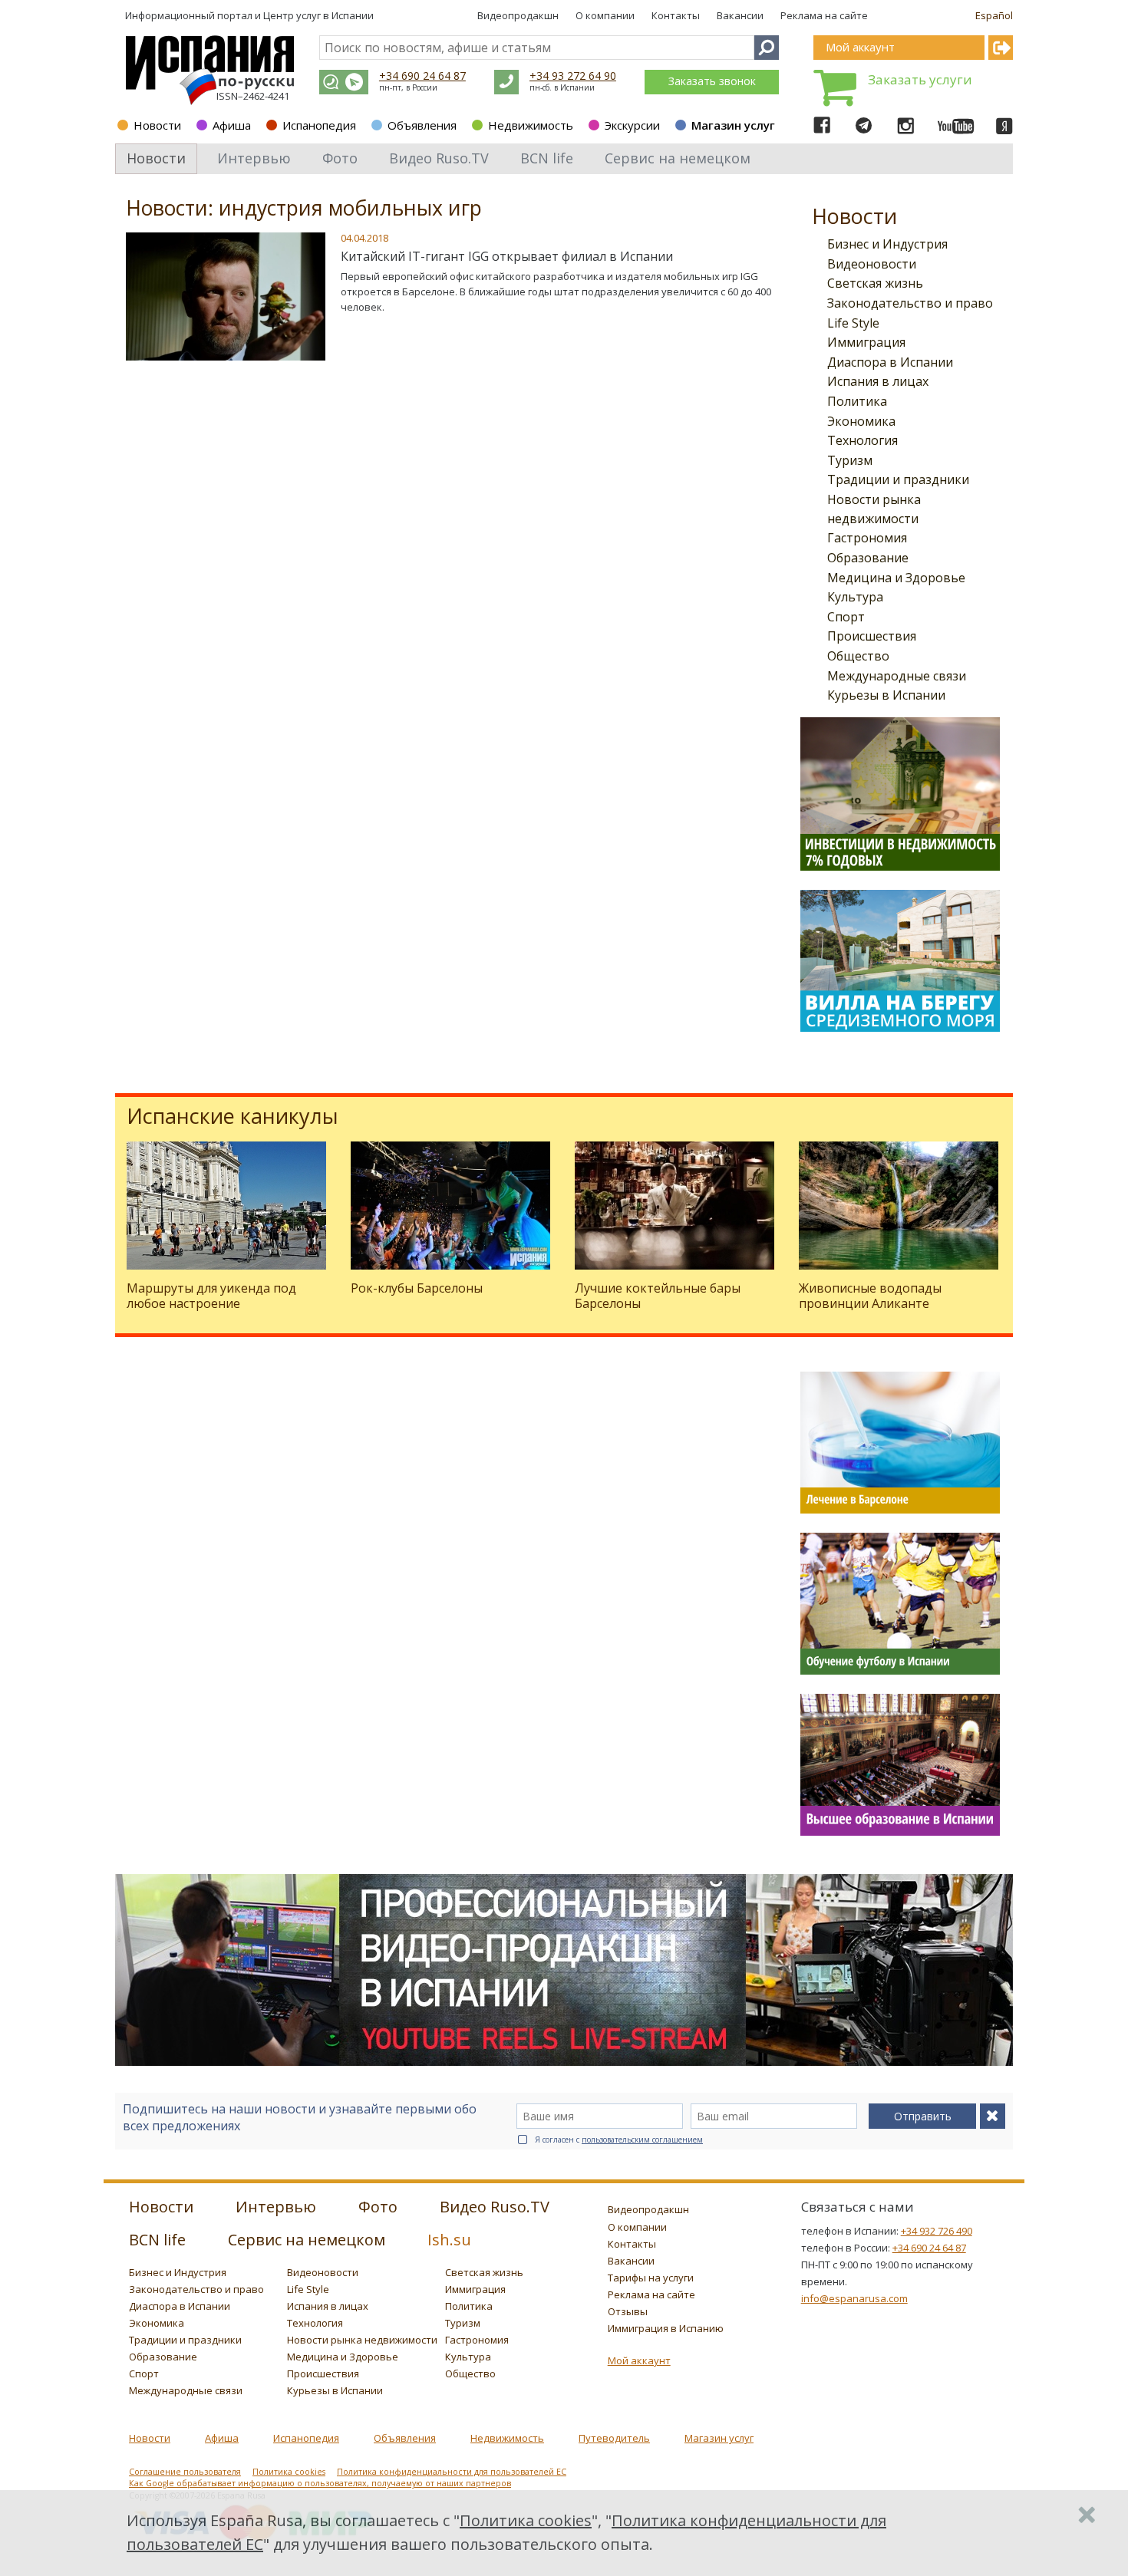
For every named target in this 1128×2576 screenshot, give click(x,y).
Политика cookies (289, 2472)
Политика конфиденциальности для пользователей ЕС (452, 2472)
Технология (862, 440)
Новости (157, 125)
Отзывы (628, 2311)
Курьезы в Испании (886, 695)
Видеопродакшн (518, 15)
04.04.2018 (364, 238)
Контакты (676, 15)
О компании (605, 15)
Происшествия (872, 636)
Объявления (422, 125)
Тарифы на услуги (651, 2278)
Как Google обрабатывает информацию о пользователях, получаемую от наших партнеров (320, 2483)
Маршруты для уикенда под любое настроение (211, 1295)
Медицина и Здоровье (896, 578)
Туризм (850, 460)
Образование (868, 558)
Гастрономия (867, 538)
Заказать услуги (920, 79)
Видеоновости (872, 264)
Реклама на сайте (824, 15)
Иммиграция (866, 342)
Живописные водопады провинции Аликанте (870, 1295)
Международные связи (897, 676)
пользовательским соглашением (642, 2140)
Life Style (853, 323)
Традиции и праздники (898, 479)
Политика (857, 401)
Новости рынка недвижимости (362, 2340)
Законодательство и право (910, 303)
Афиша (232, 125)
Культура (855, 597)
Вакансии (740, 15)
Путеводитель (614, 2438)
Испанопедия (319, 125)
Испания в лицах (878, 381)
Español (994, 15)
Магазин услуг (733, 125)
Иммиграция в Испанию (666, 2328)
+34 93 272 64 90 (573, 76)
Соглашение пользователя (185, 2472)
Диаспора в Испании (890, 362)
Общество (858, 656)
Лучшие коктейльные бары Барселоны (658, 1295)
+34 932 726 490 (937, 2231)
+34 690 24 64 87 (422, 76)
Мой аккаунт (639, 2360)
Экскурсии (632, 125)
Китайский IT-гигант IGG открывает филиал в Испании (507, 256)
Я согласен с (619, 2140)
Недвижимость (531, 125)
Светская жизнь (875, 283)
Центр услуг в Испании (318, 15)
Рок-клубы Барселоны (417, 1288)
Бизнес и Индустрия (887, 244)
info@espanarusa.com (854, 2298)
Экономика (861, 421)
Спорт (846, 617)
